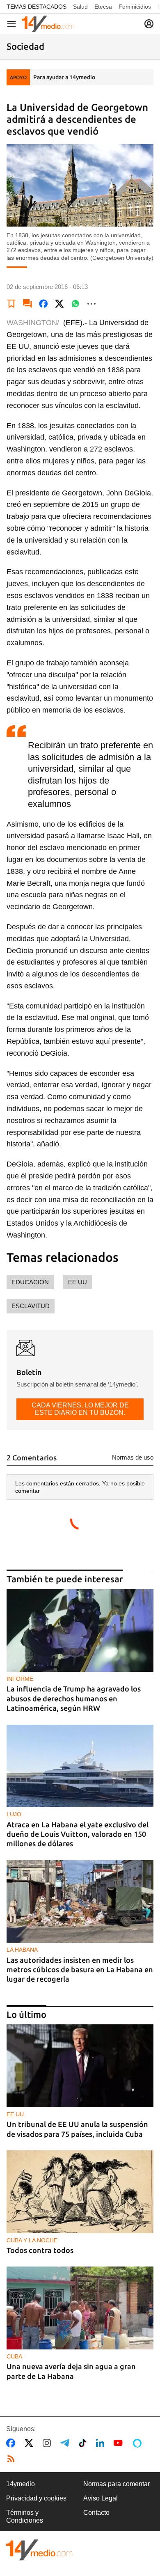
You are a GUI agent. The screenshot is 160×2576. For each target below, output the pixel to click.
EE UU (78, 1282)
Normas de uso (133, 1457)
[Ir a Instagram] (48, 2443)
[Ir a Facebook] (12, 2443)
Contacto (96, 2513)
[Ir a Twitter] (31, 2443)
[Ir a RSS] (13, 2459)
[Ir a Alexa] (139, 2443)
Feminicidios (135, 7)
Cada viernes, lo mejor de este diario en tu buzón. (80, 1409)
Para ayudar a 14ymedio (64, 77)
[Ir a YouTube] (120, 2443)
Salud (80, 7)
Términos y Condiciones (25, 2516)
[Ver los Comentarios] (27, 304)
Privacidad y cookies (36, 2498)
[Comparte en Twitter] (59, 304)
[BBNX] (39, 2550)
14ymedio (21, 2484)
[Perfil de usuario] (149, 24)
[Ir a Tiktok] (84, 2443)
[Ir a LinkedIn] (102, 2443)
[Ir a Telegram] (66, 2443)
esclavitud (31, 1306)
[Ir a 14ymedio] (48, 24)
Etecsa (103, 7)
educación (30, 1282)
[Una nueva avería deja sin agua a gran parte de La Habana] (80, 2308)
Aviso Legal (101, 2498)
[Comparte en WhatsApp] (75, 304)
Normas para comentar (117, 2484)
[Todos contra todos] (80, 2192)
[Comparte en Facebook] (43, 304)
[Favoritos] (11, 304)
